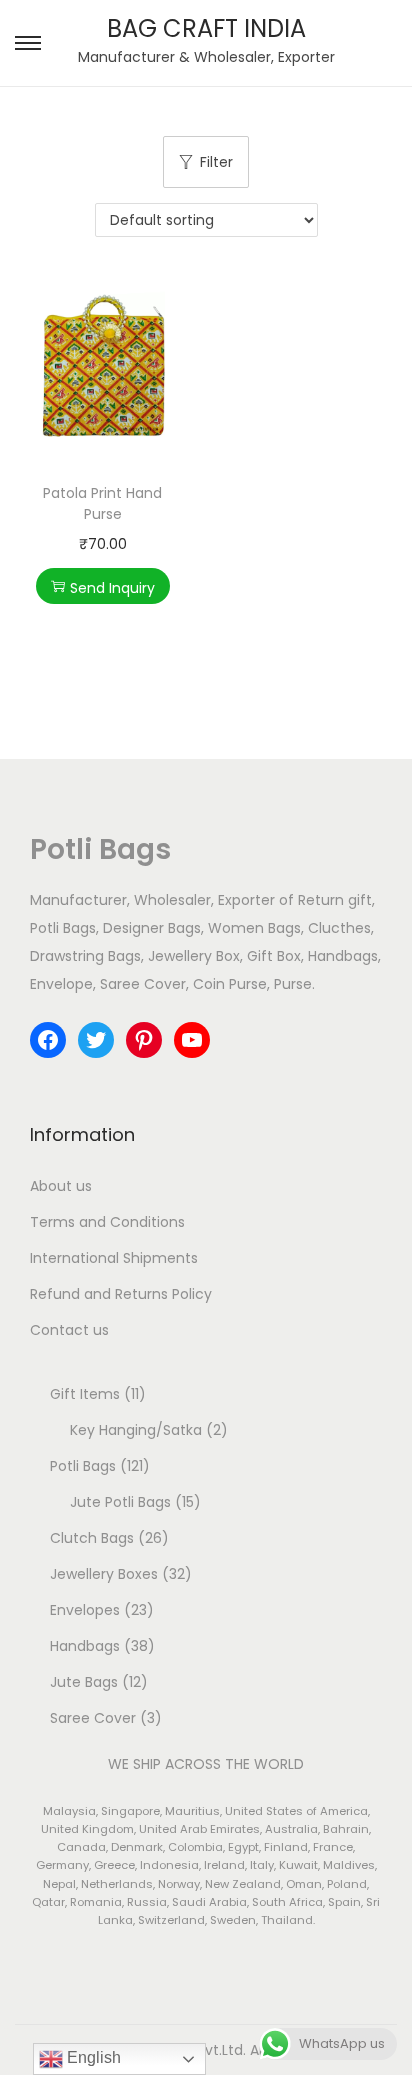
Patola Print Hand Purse (102, 503)
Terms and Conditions (107, 1222)
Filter (216, 162)
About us (61, 1186)
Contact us (69, 1330)
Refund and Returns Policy (121, 1294)
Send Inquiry (112, 588)
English (92, 2057)
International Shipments (114, 1258)
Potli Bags (100, 849)
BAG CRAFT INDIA (206, 28)
